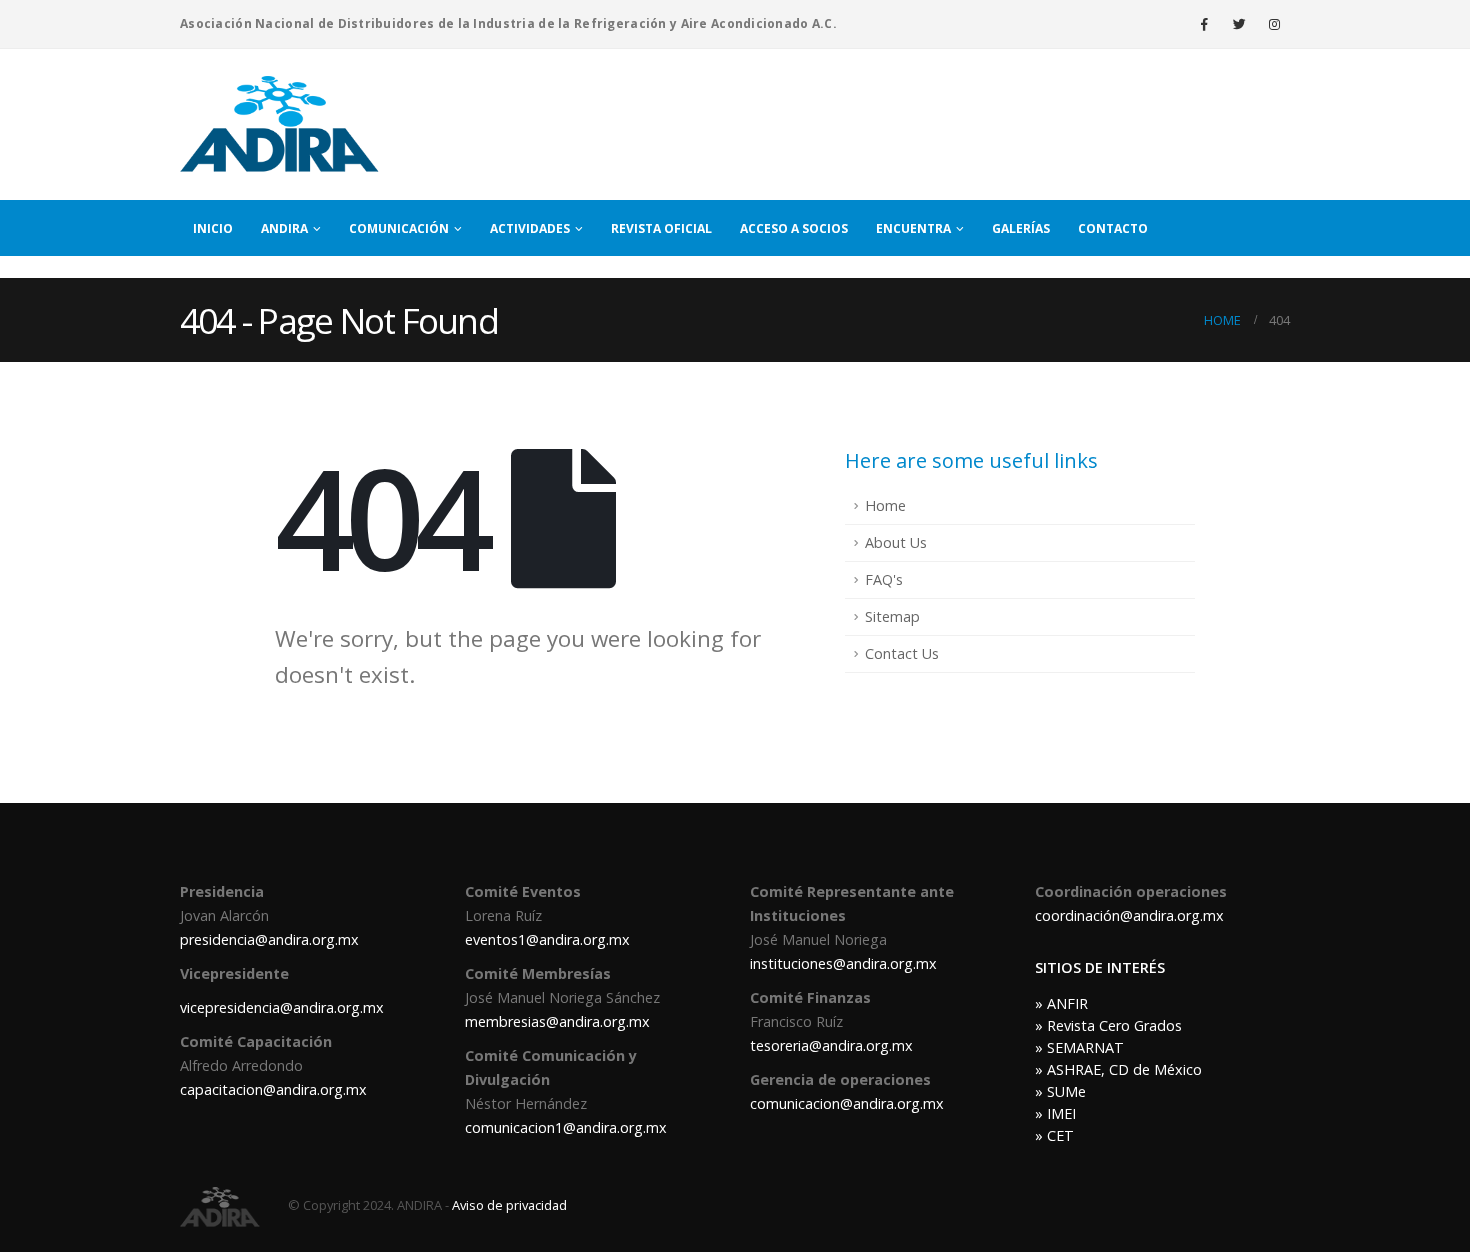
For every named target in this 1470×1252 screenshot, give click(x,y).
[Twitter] (1239, 24)
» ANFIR (1061, 1003)
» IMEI (1055, 1113)
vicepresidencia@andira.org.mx (282, 1007)
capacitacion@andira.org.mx (273, 1089)
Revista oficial (661, 228)
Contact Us (902, 653)
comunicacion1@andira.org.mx (566, 1127)
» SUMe (1060, 1091)
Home (885, 505)
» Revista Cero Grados (1108, 1025)
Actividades (530, 228)
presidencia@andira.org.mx (269, 939)
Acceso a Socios (794, 228)
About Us (896, 542)
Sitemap (892, 616)
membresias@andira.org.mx (557, 1021)
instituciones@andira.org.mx (843, 963)
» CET (1054, 1135)
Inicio (213, 228)
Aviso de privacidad (509, 1205)
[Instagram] (1274, 24)
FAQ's (884, 579)
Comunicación (399, 228)
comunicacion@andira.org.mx (847, 1103)
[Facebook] (1204, 24)
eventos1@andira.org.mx (547, 939)
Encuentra (913, 228)
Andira (284, 228)
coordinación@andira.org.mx (1129, 915)
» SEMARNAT (1079, 1047)
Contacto (1113, 228)
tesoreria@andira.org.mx (831, 1045)
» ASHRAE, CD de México (1118, 1069)
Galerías (1021, 228)
